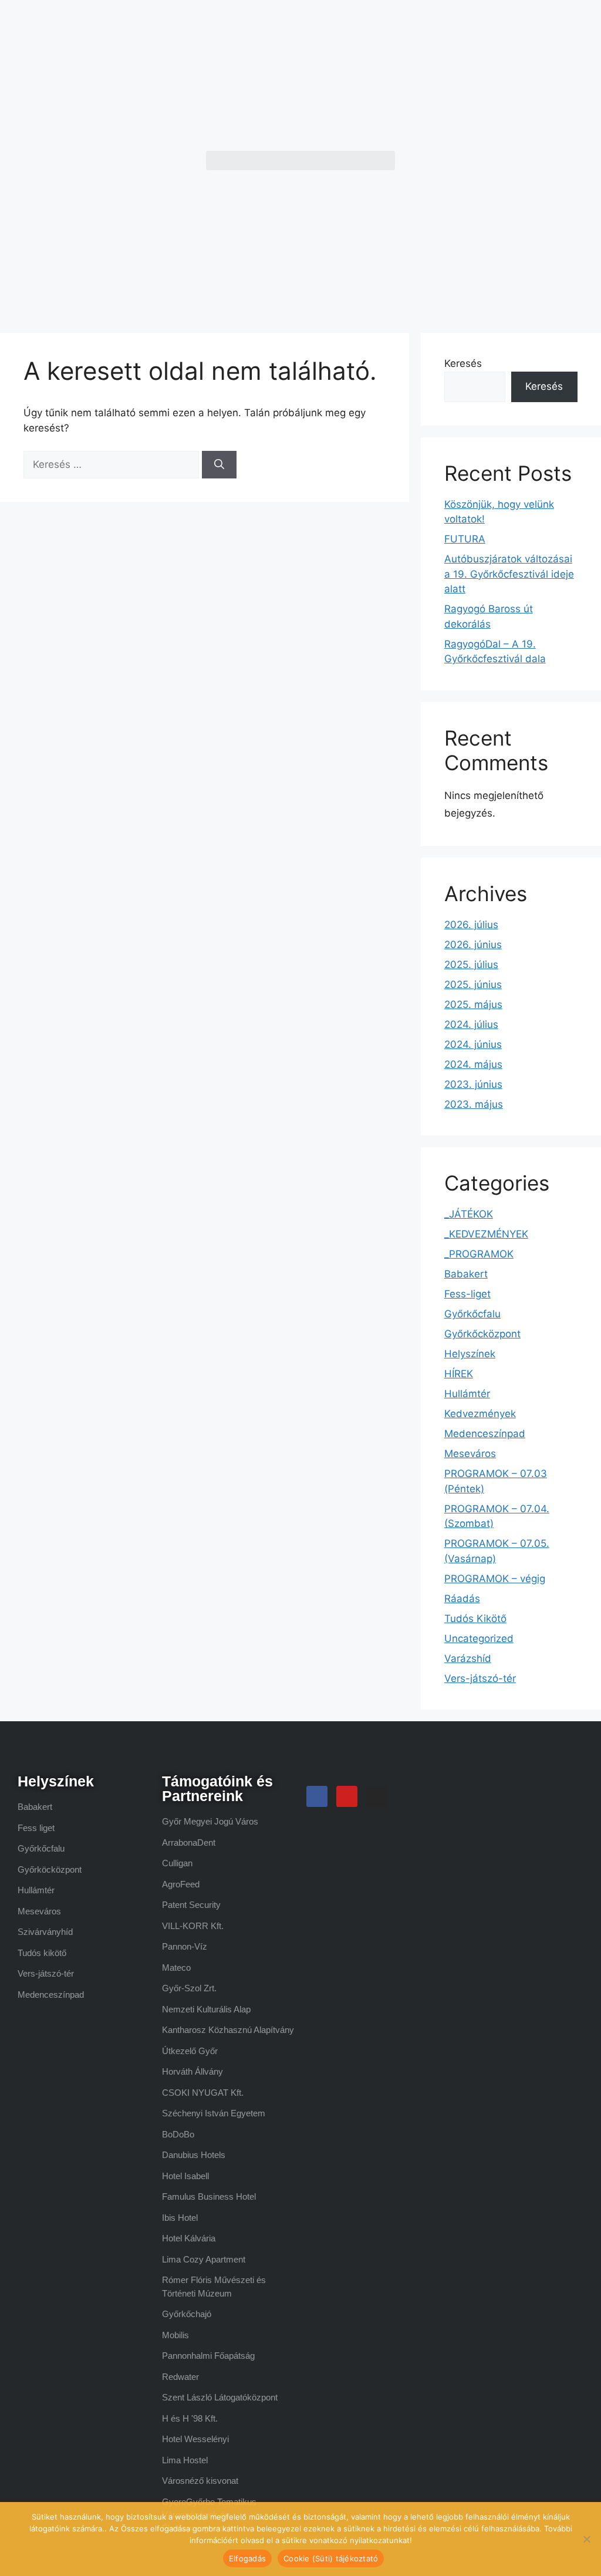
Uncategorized (479, 1638)
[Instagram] (377, 1796)
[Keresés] (219, 465)
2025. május (473, 1004)
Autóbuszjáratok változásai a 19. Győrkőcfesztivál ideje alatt (509, 574)
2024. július (471, 1024)
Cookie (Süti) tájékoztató (331, 2558)
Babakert (466, 1274)
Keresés (463, 363)
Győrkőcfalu (472, 1314)
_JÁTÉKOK (469, 1214)
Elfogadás (247, 2558)
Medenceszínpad (485, 1434)
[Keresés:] (113, 464)
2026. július (471, 925)
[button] (300, 161)
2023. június (473, 1084)
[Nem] (586, 2539)
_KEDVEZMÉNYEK (486, 1234)
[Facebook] (317, 1796)
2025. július (471, 965)
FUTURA (465, 539)
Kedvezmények (480, 1414)
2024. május (473, 1064)
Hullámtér (467, 1394)
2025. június (473, 984)
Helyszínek (470, 1354)
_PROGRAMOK (479, 1254)
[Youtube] (347, 1796)
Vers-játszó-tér (480, 1678)
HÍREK (459, 1374)
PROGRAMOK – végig (495, 1579)
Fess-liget (467, 1294)
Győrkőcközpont (482, 1334)
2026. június (473, 945)
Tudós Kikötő (475, 1619)
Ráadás (462, 1599)
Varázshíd (468, 1658)
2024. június (473, 1044)
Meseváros (470, 1454)
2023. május (474, 1104)
